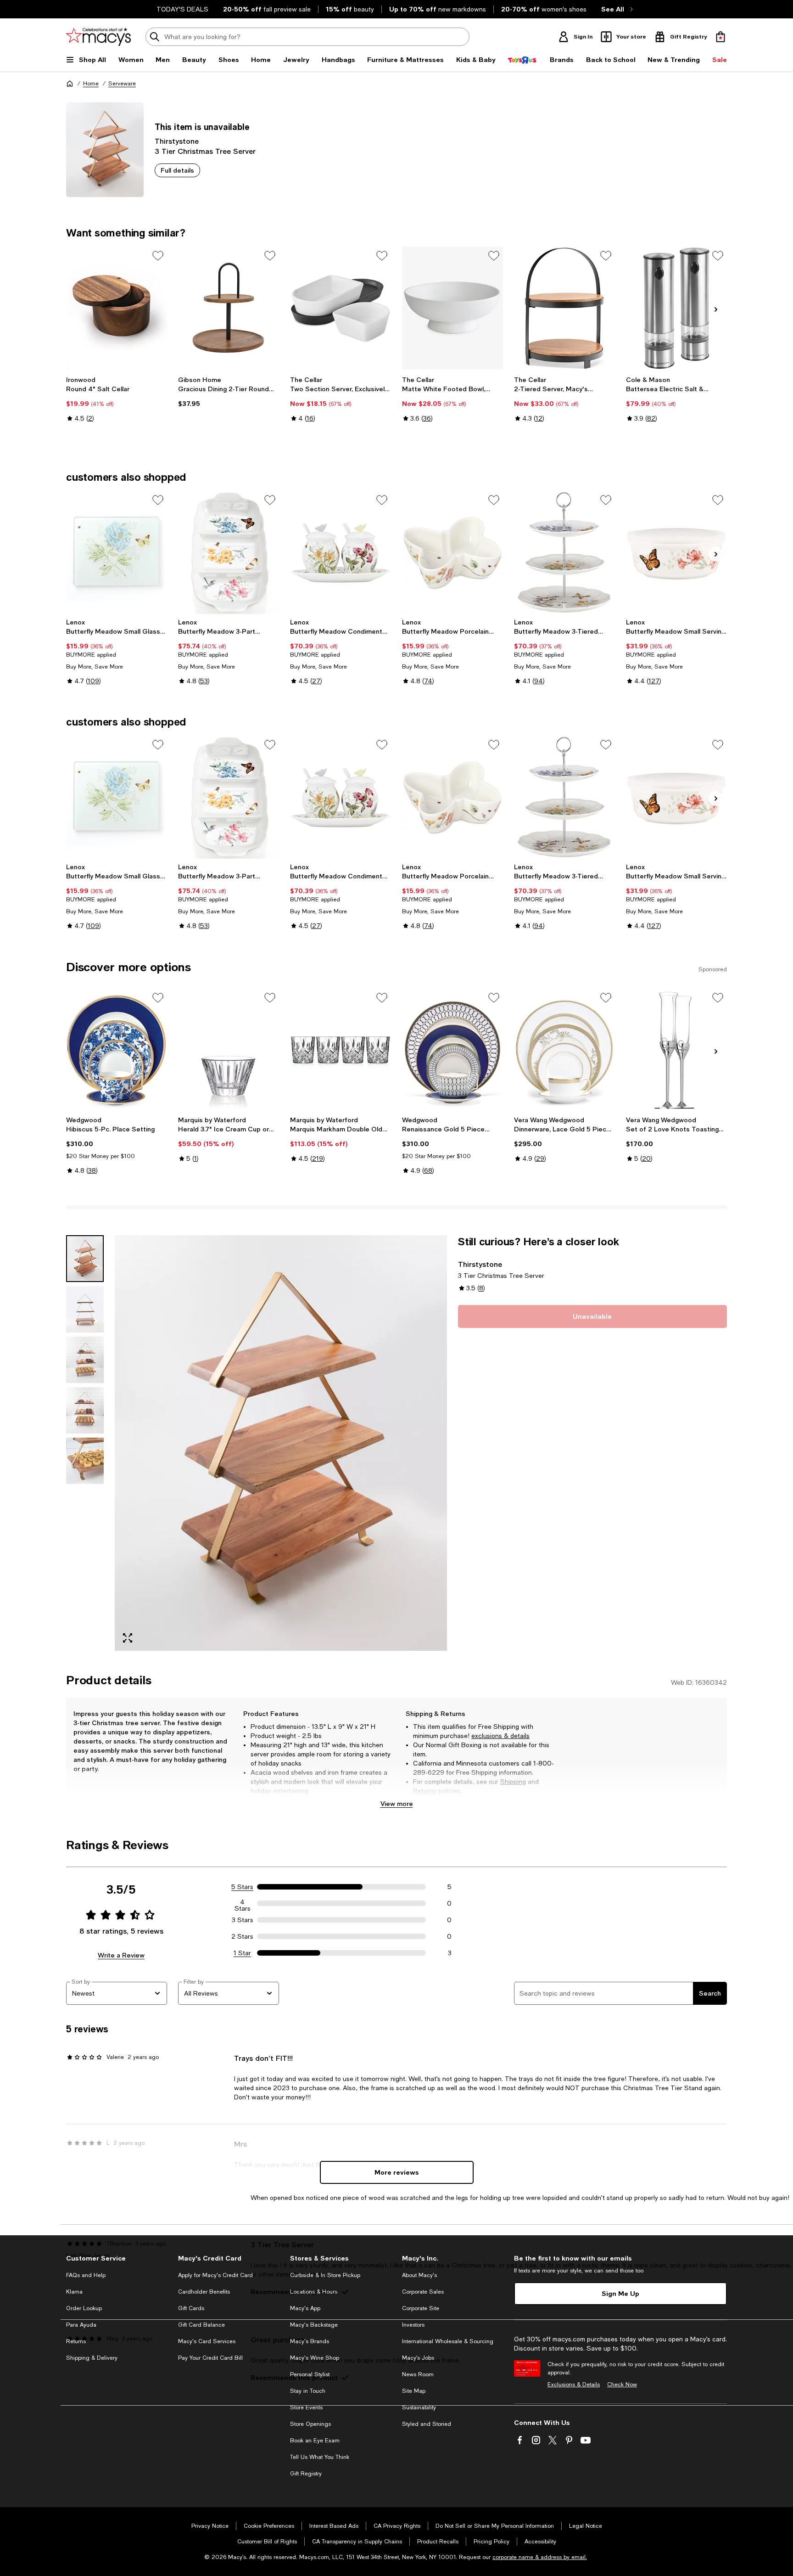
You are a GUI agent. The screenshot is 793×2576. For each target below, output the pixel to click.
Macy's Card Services (207, 2341)
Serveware (122, 84)
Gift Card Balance (201, 2325)
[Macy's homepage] (70, 84)
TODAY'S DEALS (182, 9)
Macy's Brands (310, 2341)
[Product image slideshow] (281, 1443)
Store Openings (310, 2424)
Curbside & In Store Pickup (325, 2275)
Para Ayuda (81, 2325)
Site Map (414, 2391)
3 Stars (243, 1920)
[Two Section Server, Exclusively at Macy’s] (341, 308)
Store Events (306, 2407)
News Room (418, 2374)
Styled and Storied (427, 2424)
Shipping (513, 1782)
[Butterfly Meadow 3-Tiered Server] (564, 552)
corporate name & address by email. (540, 2557)
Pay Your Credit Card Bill (210, 2358)
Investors (413, 2325)
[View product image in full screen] (128, 1638)
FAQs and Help (86, 2275)
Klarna (74, 2292)
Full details (177, 170)
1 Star (242, 1953)
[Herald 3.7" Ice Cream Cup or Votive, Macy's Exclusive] (229, 1050)
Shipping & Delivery (92, 2358)
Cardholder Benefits (204, 2292)
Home (91, 84)
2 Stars (242, 1936)
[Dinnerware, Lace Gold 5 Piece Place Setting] (564, 1050)
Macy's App (305, 2308)
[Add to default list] (158, 256)
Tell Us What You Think (320, 2457)
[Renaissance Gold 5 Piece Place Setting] (452, 1050)
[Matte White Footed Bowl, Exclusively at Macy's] (452, 308)
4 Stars (243, 1903)
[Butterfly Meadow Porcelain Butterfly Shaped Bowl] (452, 552)
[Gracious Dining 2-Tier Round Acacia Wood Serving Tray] (229, 308)
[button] (257, 1443)
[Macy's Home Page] (98, 37)
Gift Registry (306, 2474)
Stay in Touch (308, 2391)
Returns (425, 1791)
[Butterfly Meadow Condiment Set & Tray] (341, 552)
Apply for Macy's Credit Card (215, 2275)
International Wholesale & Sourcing (448, 2341)
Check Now (622, 2385)
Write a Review (121, 1955)
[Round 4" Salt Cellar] (117, 308)
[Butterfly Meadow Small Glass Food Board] (117, 552)
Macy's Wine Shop (315, 2358)
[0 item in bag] (720, 37)
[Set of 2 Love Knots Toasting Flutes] (676, 1050)
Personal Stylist (310, 2374)
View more (397, 1803)
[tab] (85, 1259)
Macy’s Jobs (418, 2358)
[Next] (716, 309)
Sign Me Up (620, 2293)
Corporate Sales (423, 2292)
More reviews (397, 2172)
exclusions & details (500, 1736)
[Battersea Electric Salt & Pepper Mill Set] (676, 308)
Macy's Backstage (314, 2325)
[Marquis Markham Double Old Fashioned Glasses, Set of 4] (341, 1050)
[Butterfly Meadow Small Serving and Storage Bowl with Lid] (676, 552)
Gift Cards (191, 2308)
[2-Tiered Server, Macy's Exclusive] (564, 308)
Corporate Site (421, 2308)
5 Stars (242, 1887)
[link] (117, 399)
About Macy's (419, 2275)
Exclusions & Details (574, 2385)
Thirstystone (177, 141)
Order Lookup (84, 2308)
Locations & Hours (314, 2292)
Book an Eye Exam (315, 2441)
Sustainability (419, 2407)
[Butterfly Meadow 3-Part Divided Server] (229, 552)
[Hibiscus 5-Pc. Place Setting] (117, 1050)
